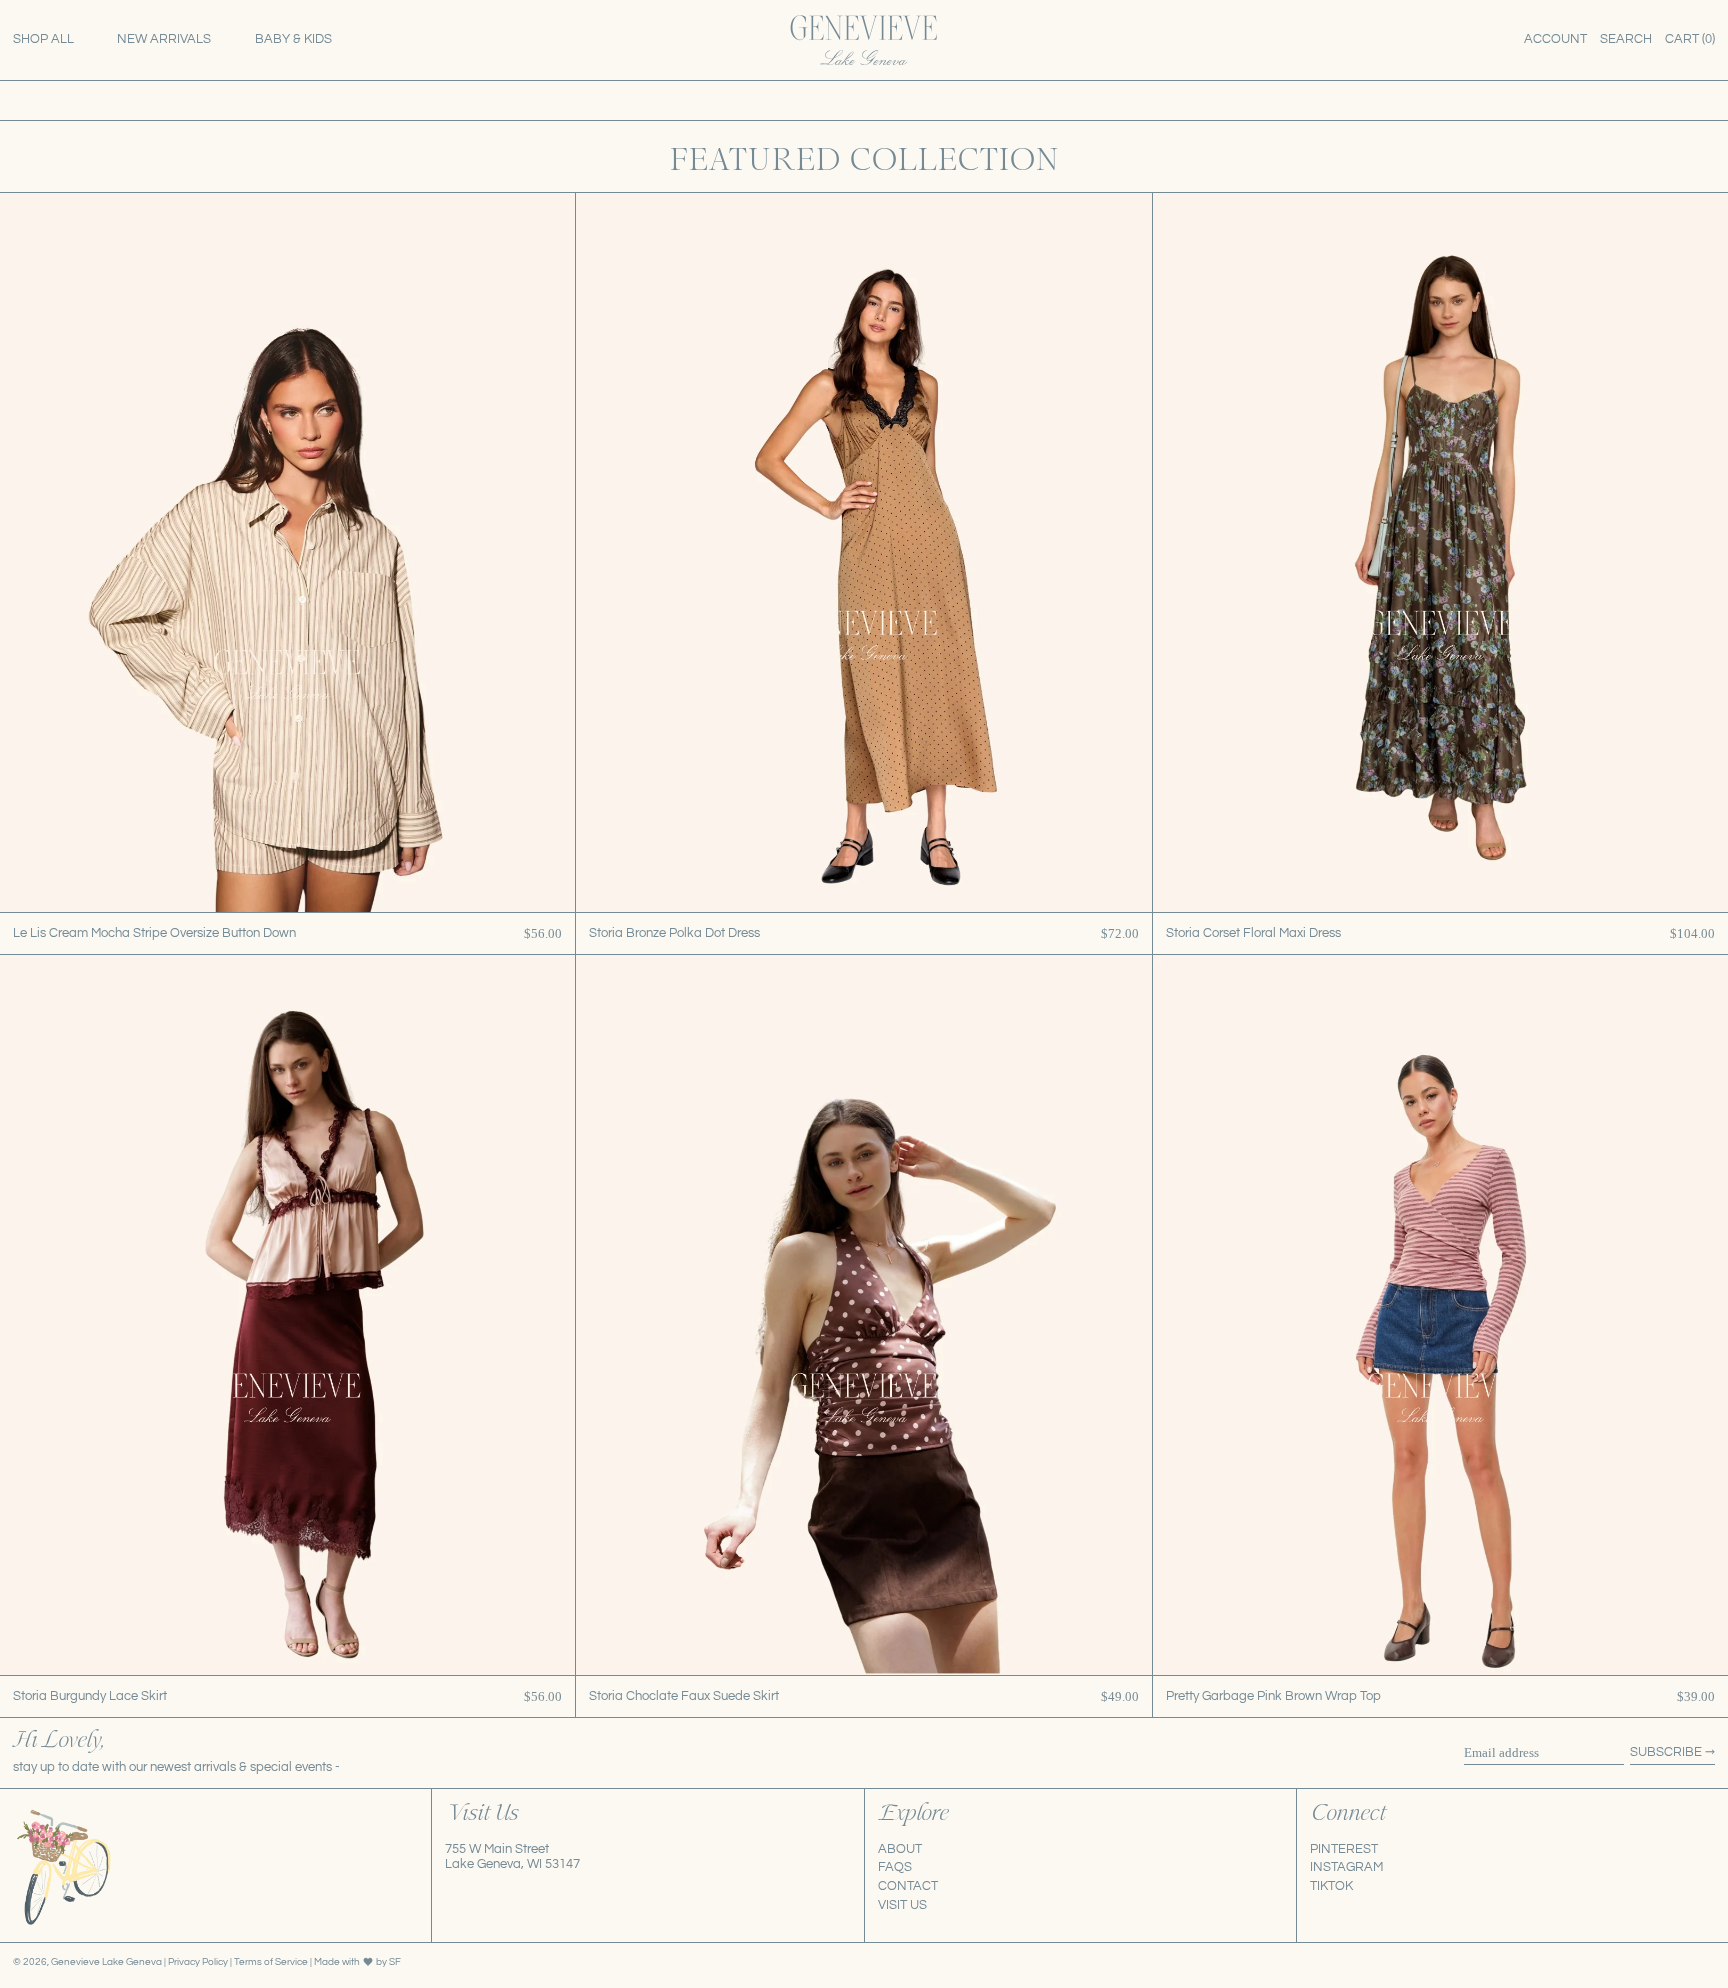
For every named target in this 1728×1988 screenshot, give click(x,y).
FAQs (895, 1867)
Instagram (1346, 1867)
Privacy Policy (199, 1961)
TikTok (1331, 1886)
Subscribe (1666, 1752)
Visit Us (902, 1905)
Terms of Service (272, 1961)
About (900, 1849)
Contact (908, 1886)
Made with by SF (357, 1961)
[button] (1626, 40)
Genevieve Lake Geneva (106, 1961)
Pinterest (1344, 1849)
